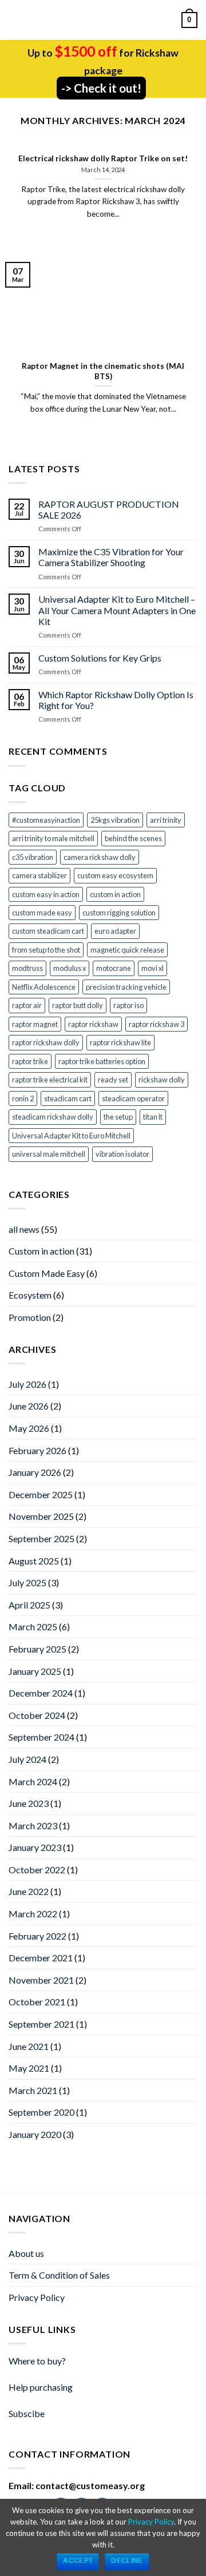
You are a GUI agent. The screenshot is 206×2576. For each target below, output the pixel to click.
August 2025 (34, 1561)
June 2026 (29, 1406)
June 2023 (29, 1803)
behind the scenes (133, 838)
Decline (127, 2561)
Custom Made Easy (47, 1273)
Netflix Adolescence (44, 987)
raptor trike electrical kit (50, 1080)
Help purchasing (41, 2387)
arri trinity (166, 820)
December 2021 (41, 1958)
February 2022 (37, 1936)
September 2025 (41, 1538)
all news (24, 1229)
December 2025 (41, 1494)
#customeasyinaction (46, 820)
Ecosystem (30, 1295)
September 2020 (41, 2112)
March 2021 (33, 2090)
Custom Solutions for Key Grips (100, 658)
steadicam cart (68, 1098)
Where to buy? (37, 2361)
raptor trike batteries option (102, 1061)
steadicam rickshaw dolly (53, 1117)
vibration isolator (122, 1154)
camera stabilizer (39, 875)
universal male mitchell (49, 1154)
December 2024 (41, 1693)
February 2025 (37, 1649)
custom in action (115, 894)
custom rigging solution (119, 913)
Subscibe (27, 2413)
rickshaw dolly (162, 1080)
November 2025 (41, 1516)
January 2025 (35, 1671)
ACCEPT (78, 2561)
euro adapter (115, 931)
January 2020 (35, 2134)
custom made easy (42, 913)
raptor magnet (35, 1024)
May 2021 (29, 2068)
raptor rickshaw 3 (157, 1024)
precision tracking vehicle (126, 987)
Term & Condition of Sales (59, 2275)
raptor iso (128, 1005)
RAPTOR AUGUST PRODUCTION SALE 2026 (109, 509)
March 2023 (33, 1826)
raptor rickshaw (93, 1024)
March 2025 (33, 1627)
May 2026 (29, 1428)
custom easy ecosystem (115, 875)
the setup (118, 1117)
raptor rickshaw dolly (46, 1042)
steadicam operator (133, 1098)
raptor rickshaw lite (120, 1042)
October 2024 (37, 1715)
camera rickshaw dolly (100, 857)
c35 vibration (33, 857)
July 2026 (27, 1384)
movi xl (152, 968)
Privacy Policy (37, 2297)
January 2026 (35, 1472)
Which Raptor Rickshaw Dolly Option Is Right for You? (116, 700)
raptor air (27, 1005)
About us (26, 2253)
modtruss (27, 968)
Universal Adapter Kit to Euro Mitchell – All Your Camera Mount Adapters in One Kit (117, 610)
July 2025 (27, 1582)
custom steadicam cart (48, 931)
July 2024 (27, 1759)
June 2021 (29, 2046)
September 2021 (41, 2024)
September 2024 (41, 1737)
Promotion (30, 1317)
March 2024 (33, 1781)
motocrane (114, 968)
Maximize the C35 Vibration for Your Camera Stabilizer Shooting (111, 557)
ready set (113, 1080)
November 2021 (41, 1980)
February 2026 (37, 1450)
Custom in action (41, 1251)
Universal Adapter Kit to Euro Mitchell (71, 1136)
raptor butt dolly (78, 1005)
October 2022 (37, 1870)
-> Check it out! (101, 88)
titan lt (153, 1117)
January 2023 (35, 1847)
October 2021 (37, 2002)
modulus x (70, 968)
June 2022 (29, 1891)
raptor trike (30, 1061)
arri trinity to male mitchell (53, 838)
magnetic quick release (127, 950)
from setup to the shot (46, 950)
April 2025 (29, 1605)
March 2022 (33, 1914)
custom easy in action (46, 894)
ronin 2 (23, 1098)
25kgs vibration (115, 820)
